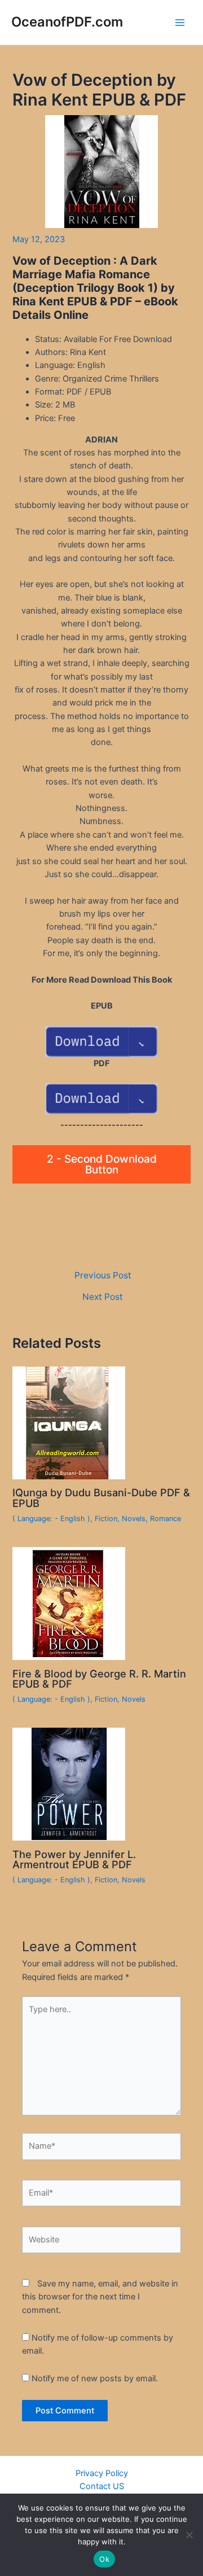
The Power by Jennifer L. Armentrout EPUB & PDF (74, 1859)
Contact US (102, 2486)
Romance (166, 1519)
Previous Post (103, 1276)
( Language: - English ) (51, 1519)
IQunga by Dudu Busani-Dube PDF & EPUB (101, 1497)
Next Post (103, 1297)
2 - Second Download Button (102, 1164)
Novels (134, 1519)
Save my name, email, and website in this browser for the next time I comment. (100, 2297)
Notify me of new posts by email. (95, 2378)
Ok (104, 2559)
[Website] (101, 2242)
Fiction (106, 1519)
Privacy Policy (102, 2473)
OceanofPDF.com (67, 22)
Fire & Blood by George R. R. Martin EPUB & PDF (99, 1679)
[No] (189, 2535)
